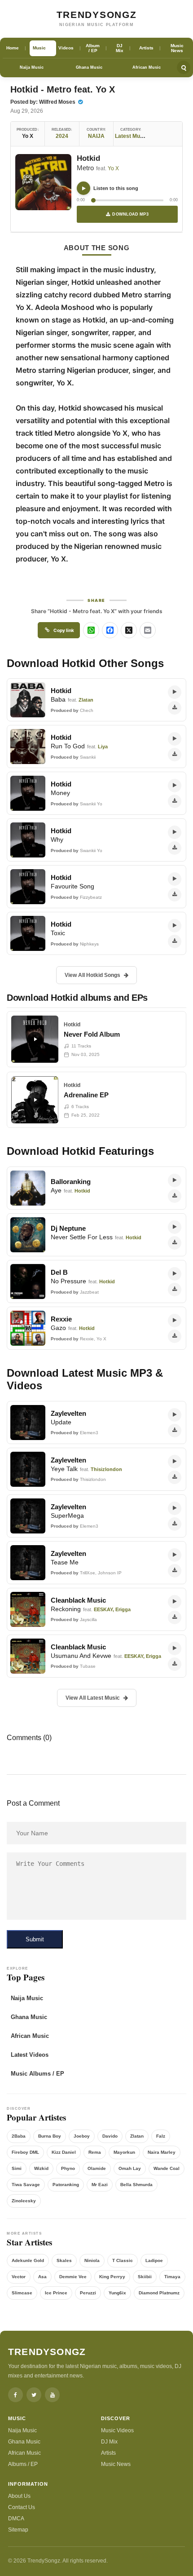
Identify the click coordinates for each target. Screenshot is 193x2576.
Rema (95, 2152)
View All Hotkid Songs (92, 975)
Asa (42, 2277)
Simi (17, 2168)
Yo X (113, 168)
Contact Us (22, 2507)
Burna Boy (50, 2136)
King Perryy (112, 2277)
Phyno (68, 2168)
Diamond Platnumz (159, 2293)
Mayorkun (124, 2152)
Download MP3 (130, 214)
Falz (161, 2136)
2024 (62, 136)
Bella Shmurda (136, 2185)
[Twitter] (34, 2395)
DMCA (16, 2519)
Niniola (92, 2260)
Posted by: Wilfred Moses (44, 102)
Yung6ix (117, 2293)
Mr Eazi (100, 2185)
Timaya (172, 2277)
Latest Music (131, 136)
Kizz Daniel (64, 2152)
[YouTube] (52, 2395)
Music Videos (117, 2430)
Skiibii (145, 2277)
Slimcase (22, 2293)
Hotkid (88, 158)
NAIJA (96, 136)
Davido (110, 2136)
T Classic (123, 2260)
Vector (19, 2277)
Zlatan (137, 2136)
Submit (35, 1939)
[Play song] (83, 188)
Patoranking (66, 2185)
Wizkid (41, 2168)
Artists (108, 2453)
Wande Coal (167, 2168)
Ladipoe (154, 2260)
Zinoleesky (24, 2201)
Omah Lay (130, 2168)
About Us (19, 2496)
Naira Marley (162, 2152)
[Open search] (184, 67)
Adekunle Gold (28, 2260)
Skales (64, 2260)
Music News (116, 2464)
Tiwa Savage (26, 2185)
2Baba (19, 2136)
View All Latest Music (93, 1698)
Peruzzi (88, 2293)
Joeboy (82, 2136)
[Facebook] (15, 2395)
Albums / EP (23, 2464)
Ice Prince (56, 2293)
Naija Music (32, 67)
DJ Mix (109, 2442)
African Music (147, 67)
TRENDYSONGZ (97, 15)
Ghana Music (89, 67)
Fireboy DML (25, 2152)
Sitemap (18, 2530)
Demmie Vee (73, 2277)
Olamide (97, 2168)
